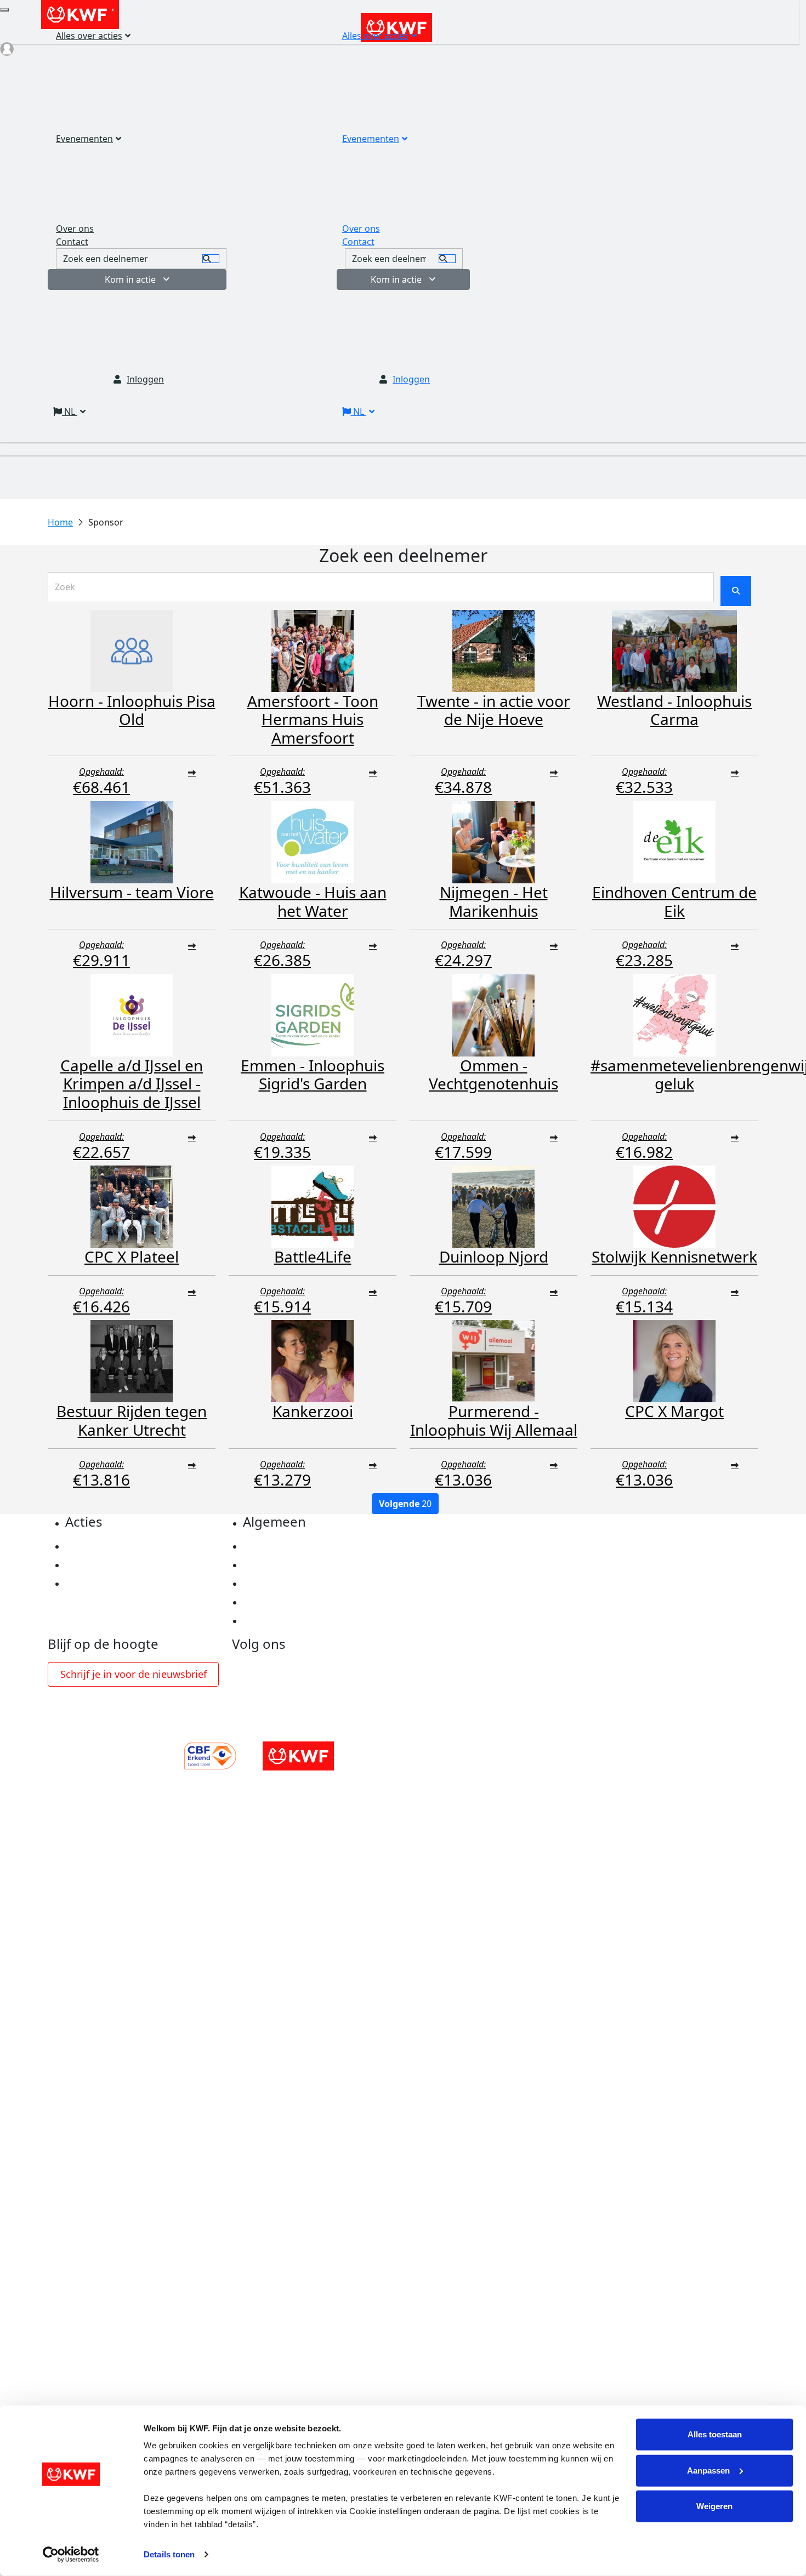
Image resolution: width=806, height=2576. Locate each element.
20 (405, 1504)
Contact (358, 242)
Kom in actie (396, 279)
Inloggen (411, 379)
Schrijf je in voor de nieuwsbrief (134, 1674)
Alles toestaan (715, 2434)
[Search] (447, 259)
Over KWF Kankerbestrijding (305, 1602)
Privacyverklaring (282, 1546)
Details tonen (169, 2554)
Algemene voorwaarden (295, 1584)
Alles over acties (375, 36)
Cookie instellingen (285, 1565)
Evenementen (371, 139)
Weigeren (714, 2506)
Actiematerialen (101, 1546)
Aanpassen (708, 2470)
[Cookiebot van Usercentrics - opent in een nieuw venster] (71, 2555)
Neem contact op (280, 1621)
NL (359, 412)
